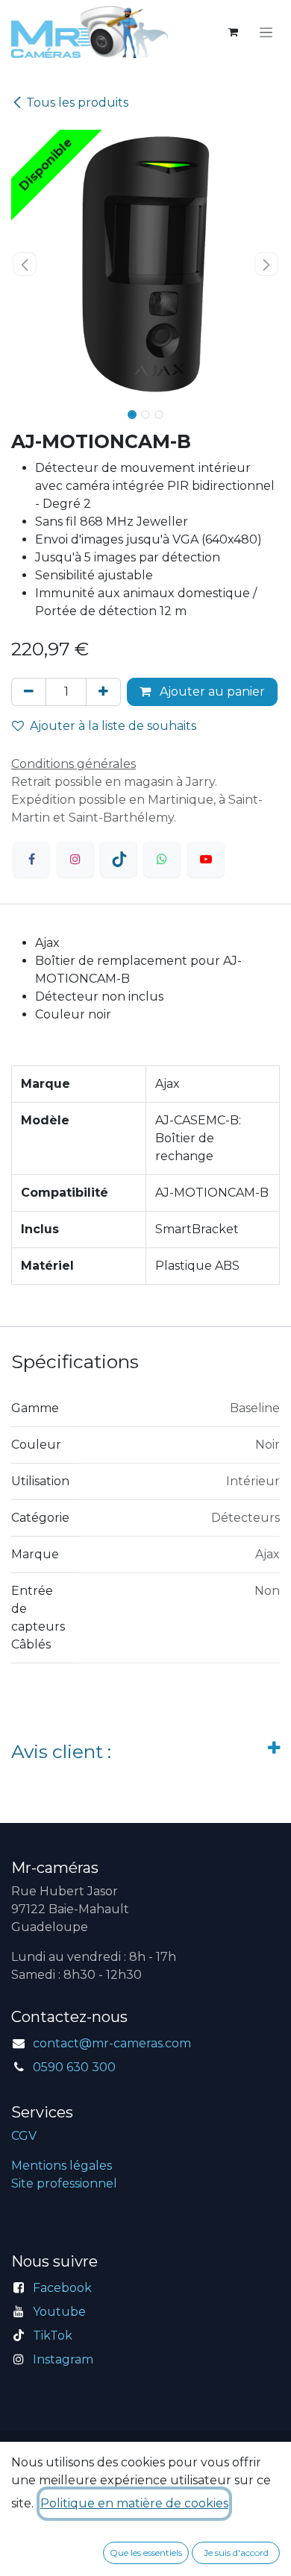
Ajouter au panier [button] (211, 692)
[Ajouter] (103, 692)
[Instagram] (75, 859)
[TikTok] (119, 859)
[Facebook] (31, 859)
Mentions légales (62, 2166)
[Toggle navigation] (266, 32)
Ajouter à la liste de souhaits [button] (113, 726)
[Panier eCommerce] (233, 32)
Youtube (59, 2312)
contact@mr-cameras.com (112, 2043)
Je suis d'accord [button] (236, 2553)
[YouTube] (206, 859)
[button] (25, 264)
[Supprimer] (29, 692)
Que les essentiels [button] (146, 2553)
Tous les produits (77, 103)
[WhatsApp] (162, 859)
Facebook (62, 2288)
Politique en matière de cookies (134, 2503)
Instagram (63, 2359)
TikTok (53, 2336)
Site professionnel (64, 2183)
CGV (24, 2136)
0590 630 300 (74, 2067)
